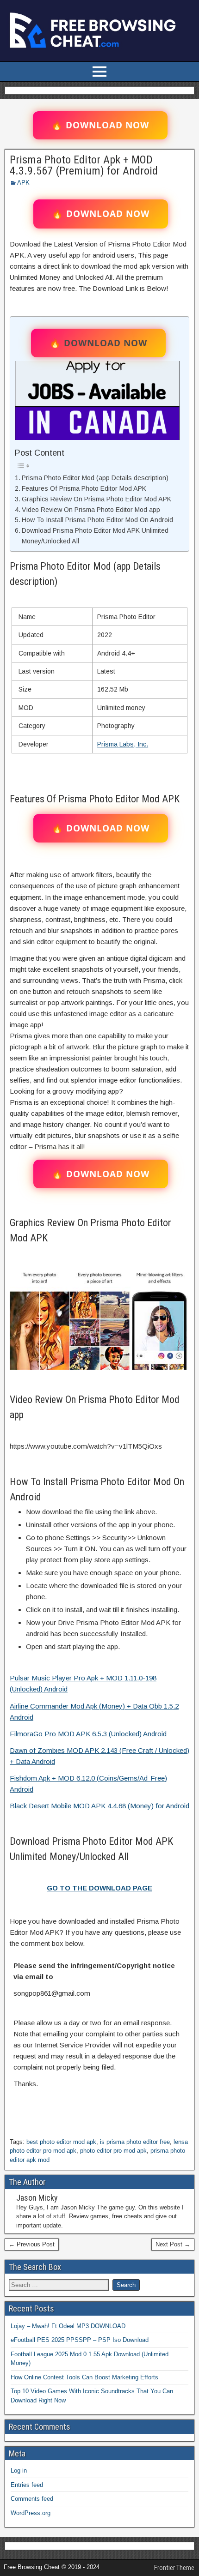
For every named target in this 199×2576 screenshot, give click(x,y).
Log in (19, 2471)
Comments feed (32, 2499)
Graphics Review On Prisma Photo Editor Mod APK (96, 499)
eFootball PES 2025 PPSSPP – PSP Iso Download (80, 2340)
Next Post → (173, 2244)
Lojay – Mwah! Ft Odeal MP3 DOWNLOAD (68, 2326)
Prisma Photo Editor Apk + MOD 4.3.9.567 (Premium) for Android (84, 165)
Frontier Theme (174, 2568)
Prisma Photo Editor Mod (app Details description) (95, 478)
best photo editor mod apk (61, 2142)
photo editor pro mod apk (113, 2151)
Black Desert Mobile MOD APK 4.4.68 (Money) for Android (99, 1806)
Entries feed (27, 2485)
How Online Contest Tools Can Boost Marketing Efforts (84, 2377)
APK (23, 183)
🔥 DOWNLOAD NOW (100, 125)
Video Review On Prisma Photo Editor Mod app (91, 510)
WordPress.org (31, 2513)
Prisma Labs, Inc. (123, 744)
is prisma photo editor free (135, 2142)
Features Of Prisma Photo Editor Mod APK (84, 488)
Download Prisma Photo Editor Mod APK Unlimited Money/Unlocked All (95, 536)
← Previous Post (32, 2244)
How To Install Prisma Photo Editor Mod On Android (97, 520)
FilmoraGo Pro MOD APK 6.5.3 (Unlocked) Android (88, 1734)
